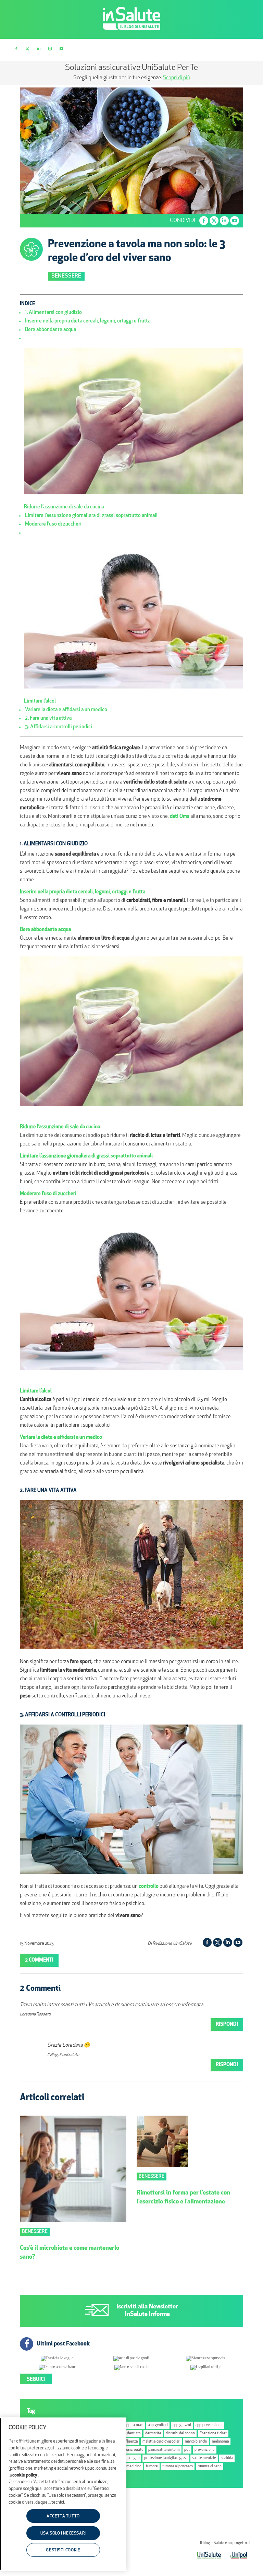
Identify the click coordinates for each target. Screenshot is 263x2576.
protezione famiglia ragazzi (166, 2458)
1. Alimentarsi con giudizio (53, 313)
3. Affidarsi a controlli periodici (59, 727)
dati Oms (180, 817)
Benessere (66, 276)
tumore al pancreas (178, 2466)
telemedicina (130, 2466)
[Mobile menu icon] (246, 49)
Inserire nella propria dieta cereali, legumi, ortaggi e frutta (88, 321)
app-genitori (158, 2425)
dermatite (153, 2433)
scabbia (227, 2458)
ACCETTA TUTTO (63, 2516)
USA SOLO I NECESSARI (63, 2533)
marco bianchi (196, 2442)
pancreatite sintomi (164, 2450)
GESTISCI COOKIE (63, 2550)
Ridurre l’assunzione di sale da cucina (64, 507)
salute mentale (204, 2458)
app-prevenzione (209, 2425)
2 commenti (39, 1960)
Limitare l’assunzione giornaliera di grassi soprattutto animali (91, 516)
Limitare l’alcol (40, 701)
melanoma (220, 2442)
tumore (152, 2466)
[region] (63, 2494)
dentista (134, 2433)
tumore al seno (210, 2466)
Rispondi (227, 2025)
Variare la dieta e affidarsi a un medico (66, 710)
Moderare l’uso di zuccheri (53, 524)
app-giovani (182, 2425)
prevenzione (205, 2450)
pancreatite (134, 2450)
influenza (130, 2442)
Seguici (36, 2380)
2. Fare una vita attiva (48, 719)
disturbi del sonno (180, 2433)
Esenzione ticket (213, 2433)
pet (187, 2450)
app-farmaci (134, 2425)
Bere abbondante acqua (51, 330)
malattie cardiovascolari (161, 2442)
